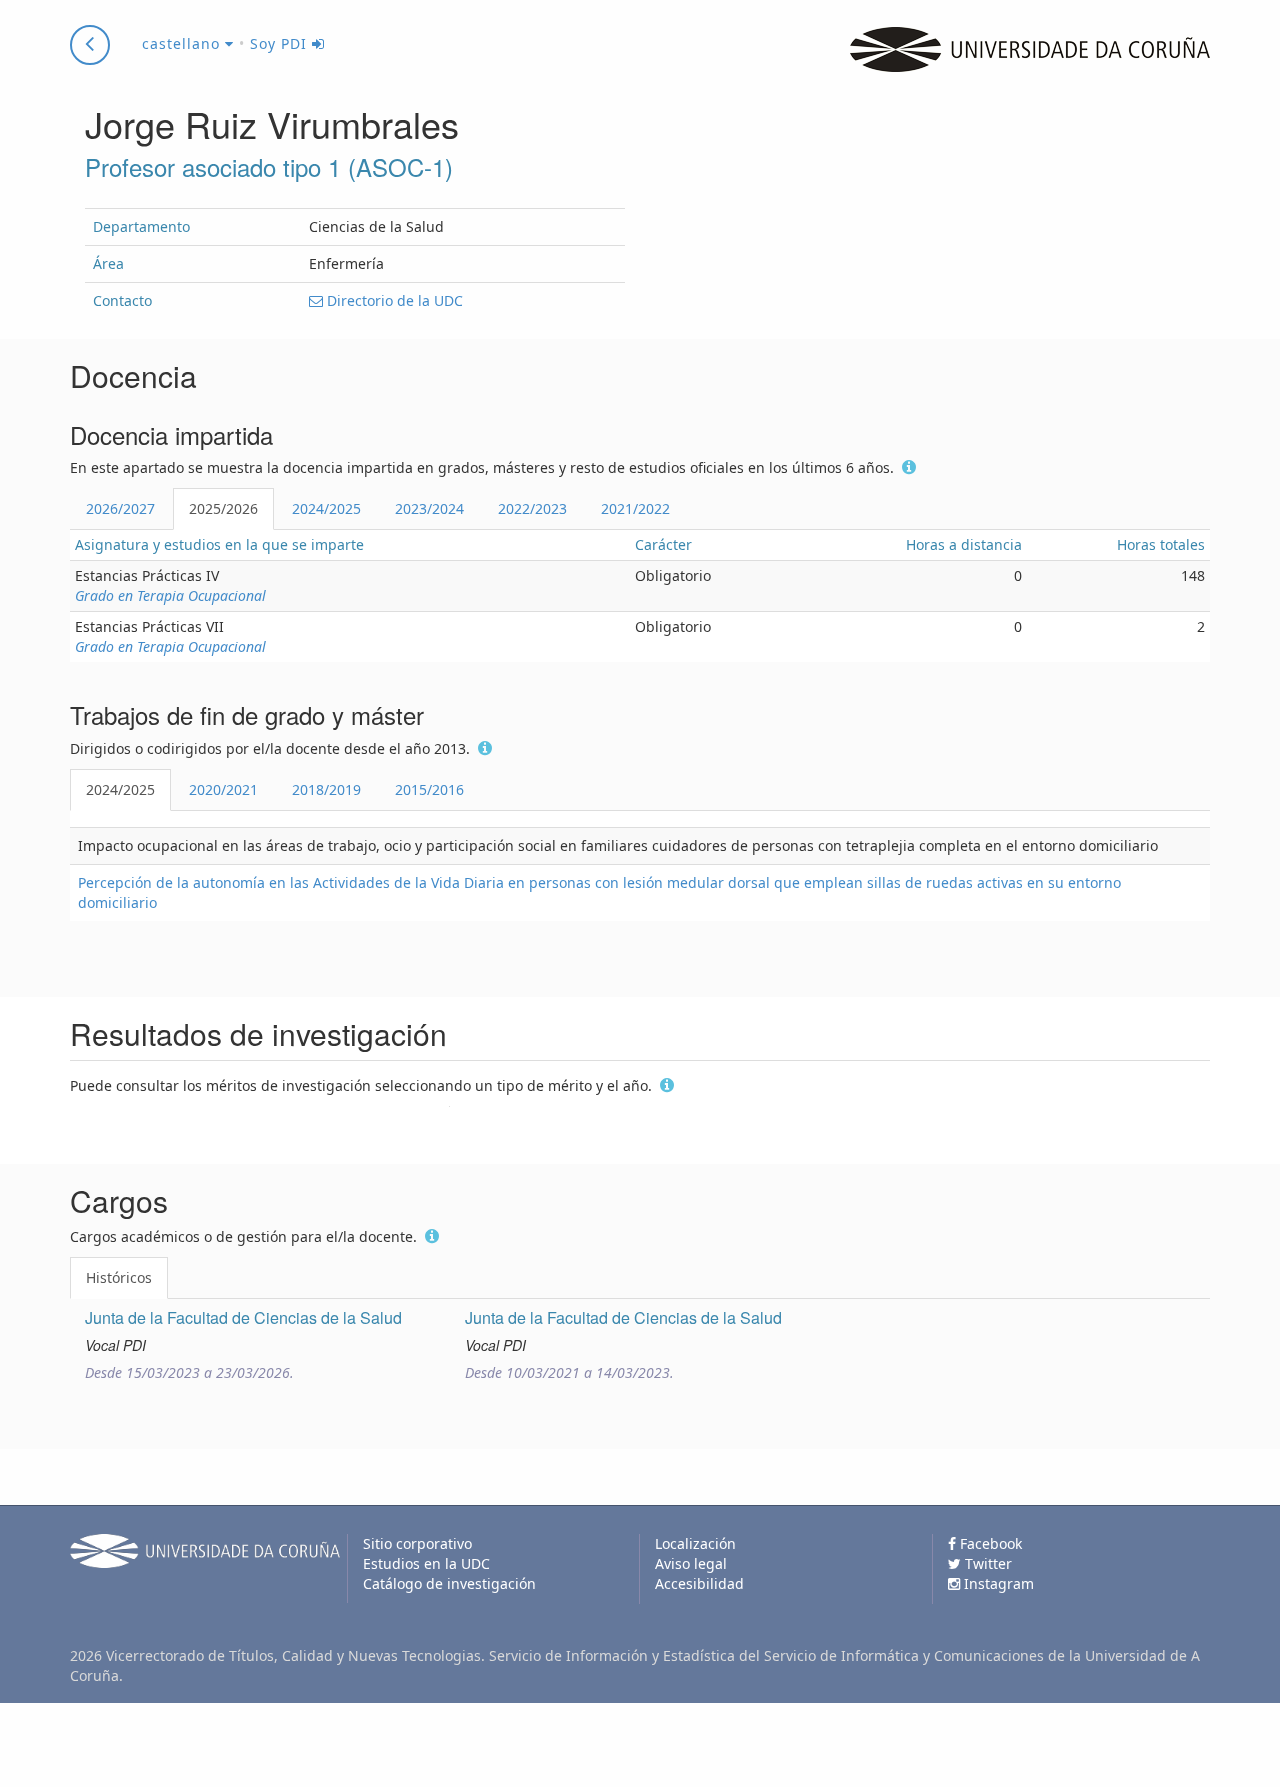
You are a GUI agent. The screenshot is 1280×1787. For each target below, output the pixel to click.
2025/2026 (223, 508)
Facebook (989, 1543)
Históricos (119, 1277)
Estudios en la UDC (426, 1563)
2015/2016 (429, 789)
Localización (695, 1543)
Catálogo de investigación (449, 1583)
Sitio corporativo (417, 1543)
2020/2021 (223, 789)
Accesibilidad (699, 1583)
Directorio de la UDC (393, 300)
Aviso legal (691, 1563)
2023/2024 (429, 508)
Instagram (997, 1583)
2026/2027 (120, 508)
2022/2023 (532, 508)
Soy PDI (281, 43)
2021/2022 (635, 508)
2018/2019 (326, 789)
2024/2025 (326, 508)
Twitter (986, 1563)
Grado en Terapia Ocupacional (170, 595)
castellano (183, 43)
